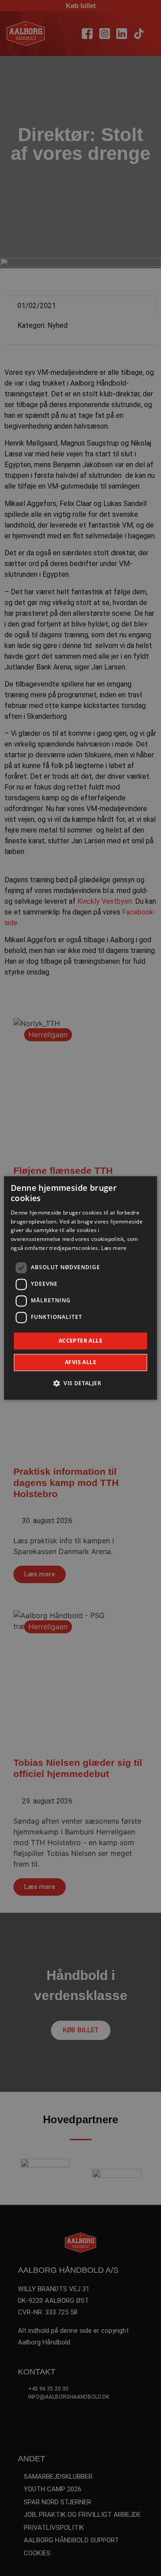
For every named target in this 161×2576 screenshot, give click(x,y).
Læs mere (114, 1248)
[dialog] (80, 1288)
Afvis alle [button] (80, 1363)
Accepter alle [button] (80, 1341)
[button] (80, 1383)
